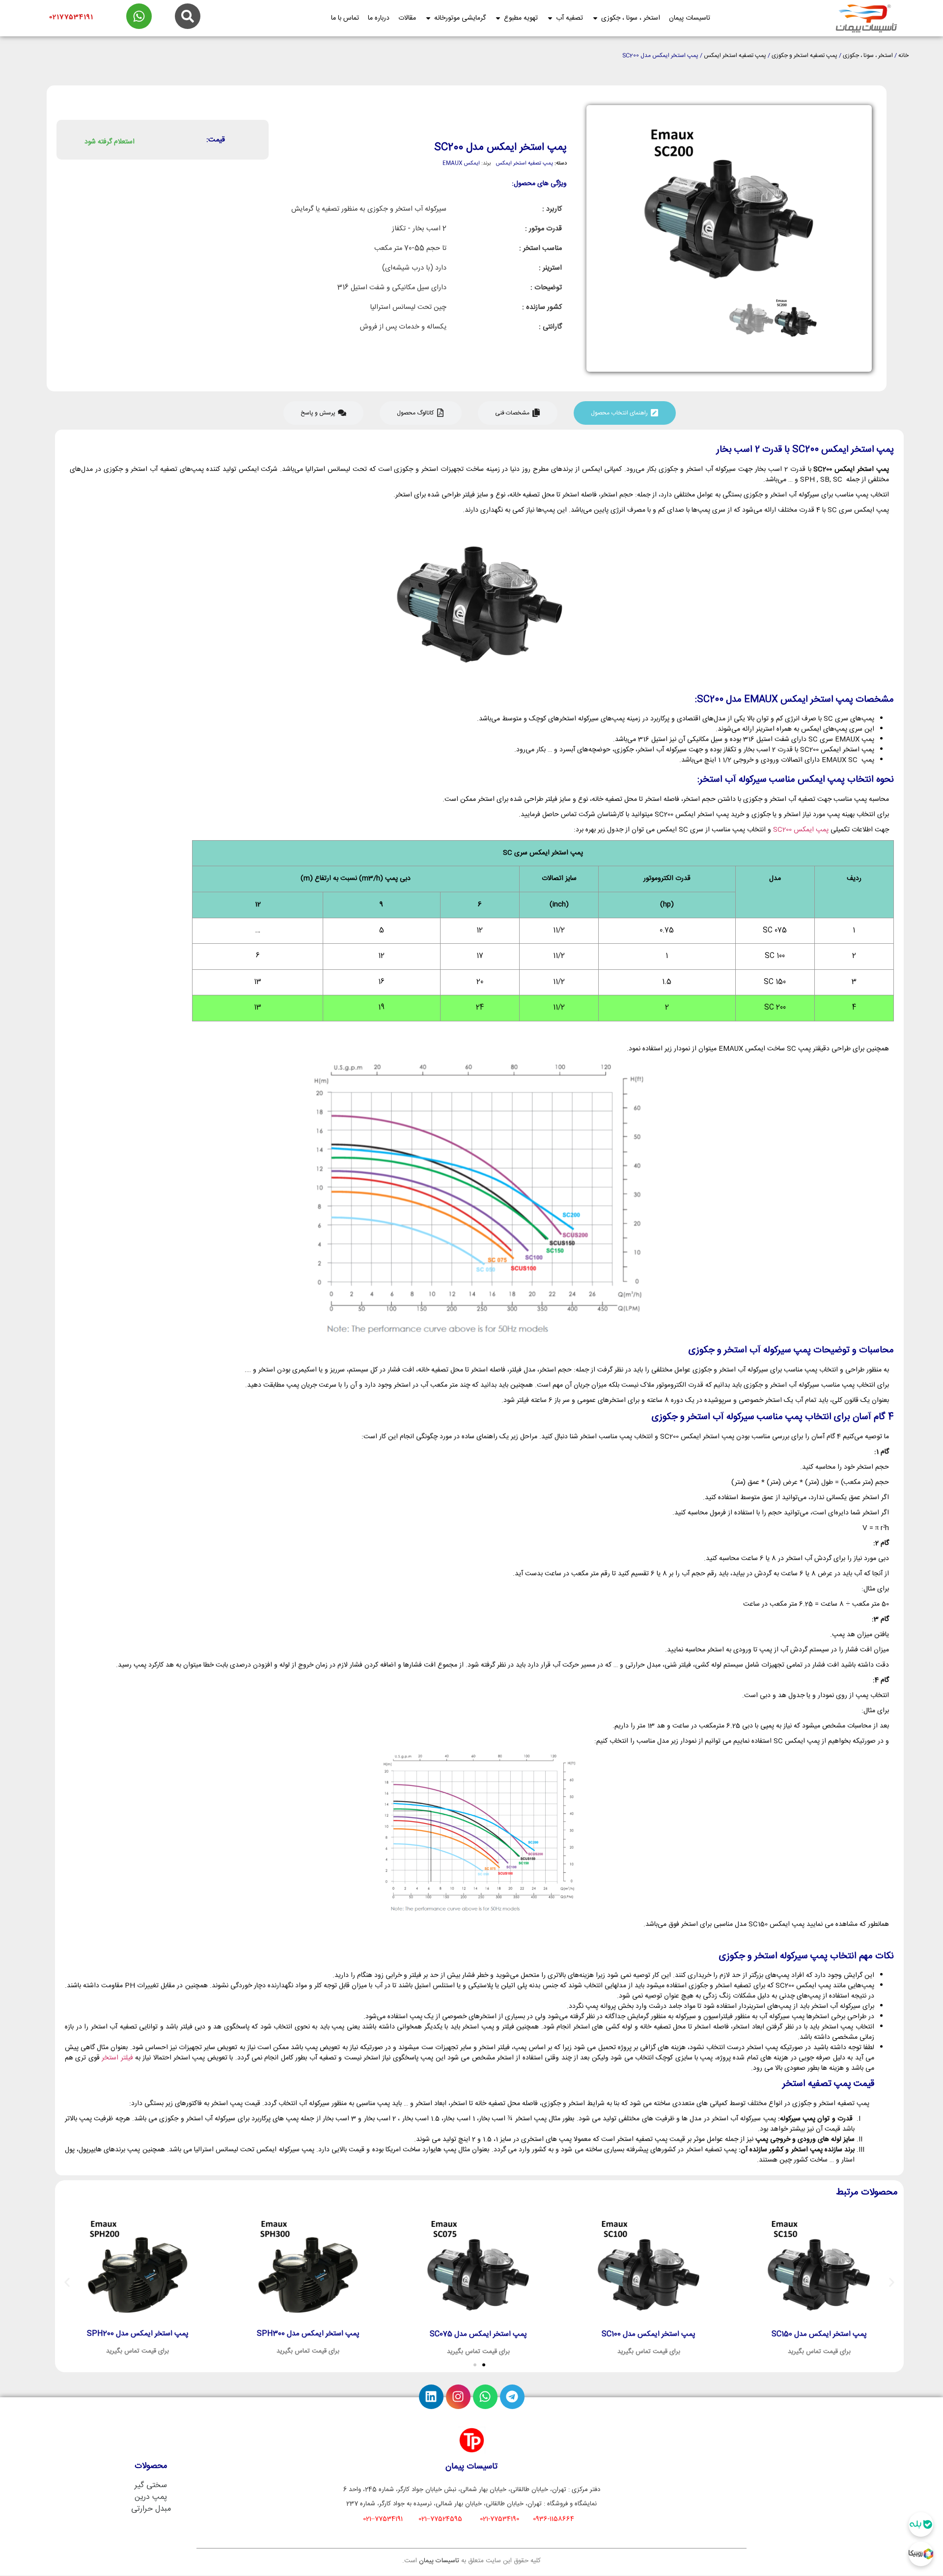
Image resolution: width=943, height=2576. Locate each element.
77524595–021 (440, 2519)
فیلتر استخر (117, 2058)
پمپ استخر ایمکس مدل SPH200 (139, 2334)
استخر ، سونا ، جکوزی (868, 55)
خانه (903, 55)
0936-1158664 (554, 2519)
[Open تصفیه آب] (550, 18)
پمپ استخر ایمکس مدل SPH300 (309, 2334)
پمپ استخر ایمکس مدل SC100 (650, 2334)
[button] (67, 2283)
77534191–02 (383, 2519)
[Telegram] (512, 2397)
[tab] (625, 413)
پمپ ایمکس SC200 (801, 830)
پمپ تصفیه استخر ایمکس (735, 55)
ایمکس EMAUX (461, 164)
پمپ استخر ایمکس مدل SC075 (479, 2334)
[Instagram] (458, 2397)
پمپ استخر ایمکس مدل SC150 (820, 2334)
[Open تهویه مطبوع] (498, 18)
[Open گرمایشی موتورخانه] (428, 18)
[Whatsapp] (485, 2397)
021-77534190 (499, 2519)
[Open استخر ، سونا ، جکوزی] (595, 18)
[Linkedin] (431, 2397)
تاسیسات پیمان (439, 2561)
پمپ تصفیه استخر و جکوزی (804, 55)
